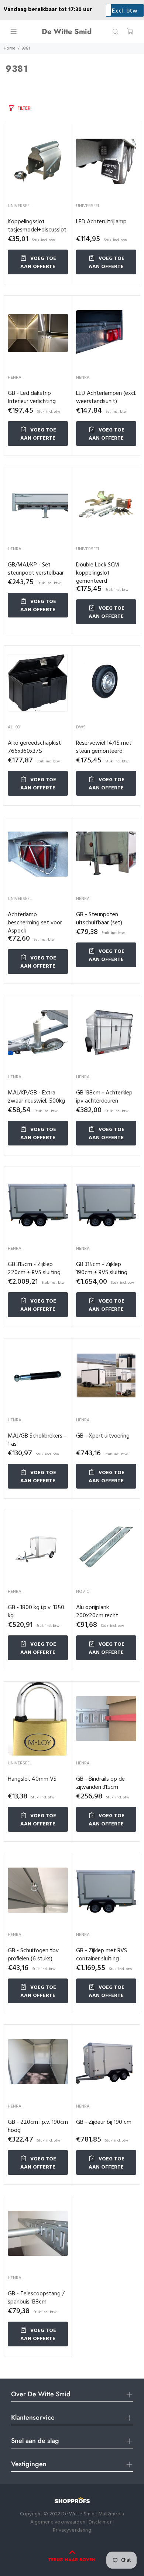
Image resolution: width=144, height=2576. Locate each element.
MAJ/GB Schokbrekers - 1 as (37, 1440)
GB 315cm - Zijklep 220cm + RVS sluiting (34, 1269)
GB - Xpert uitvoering (103, 1436)
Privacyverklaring (72, 2530)
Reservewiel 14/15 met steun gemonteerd (104, 747)
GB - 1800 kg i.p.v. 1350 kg (36, 1612)
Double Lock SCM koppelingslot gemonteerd (98, 573)
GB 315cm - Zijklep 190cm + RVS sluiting (102, 1269)
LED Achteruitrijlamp (101, 222)
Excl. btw (125, 11)
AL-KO (14, 727)
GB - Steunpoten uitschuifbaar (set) (99, 919)
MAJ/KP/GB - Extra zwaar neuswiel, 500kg (36, 1097)
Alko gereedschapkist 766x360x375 (34, 747)
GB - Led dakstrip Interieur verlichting (32, 397)
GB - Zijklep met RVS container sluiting (102, 1955)
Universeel (20, 206)
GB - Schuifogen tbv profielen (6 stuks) (33, 1955)
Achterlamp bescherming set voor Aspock (35, 923)
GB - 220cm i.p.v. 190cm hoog (38, 2126)
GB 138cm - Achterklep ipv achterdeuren (104, 1097)
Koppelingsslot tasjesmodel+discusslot (37, 226)
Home (10, 48)
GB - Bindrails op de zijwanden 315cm (100, 1783)
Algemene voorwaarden (58, 2522)
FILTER (24, 108)
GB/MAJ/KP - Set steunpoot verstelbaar (36, 569)
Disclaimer (101, 2522)
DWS (81, 727)
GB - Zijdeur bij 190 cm (104, 2122)
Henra (15, 378)
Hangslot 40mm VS (32, 1779)
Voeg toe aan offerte (38, 263)
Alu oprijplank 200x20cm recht (97, 1612)
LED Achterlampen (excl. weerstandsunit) (106, 397)
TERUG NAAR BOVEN (72, 2560)
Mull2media (111, 2514)
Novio (83, 1592)
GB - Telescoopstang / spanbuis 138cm (36, 2298)
